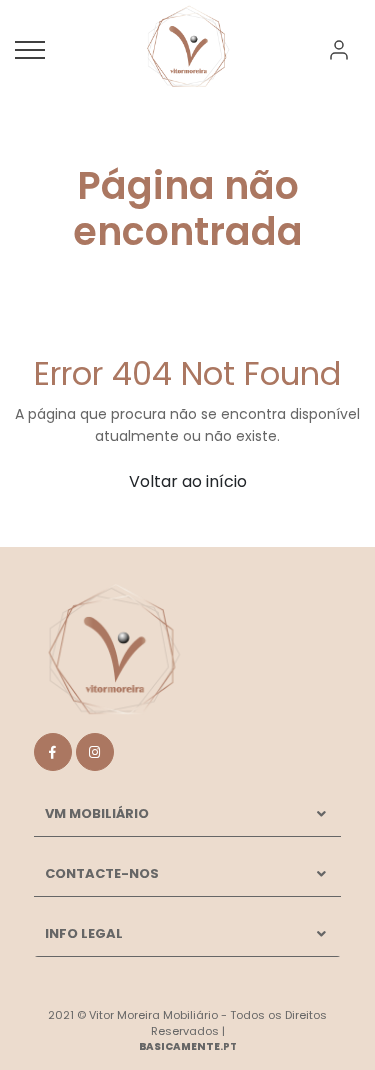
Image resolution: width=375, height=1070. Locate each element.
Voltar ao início (188, 481)
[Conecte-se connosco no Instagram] (95, 752)
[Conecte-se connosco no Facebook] (53, 752)
